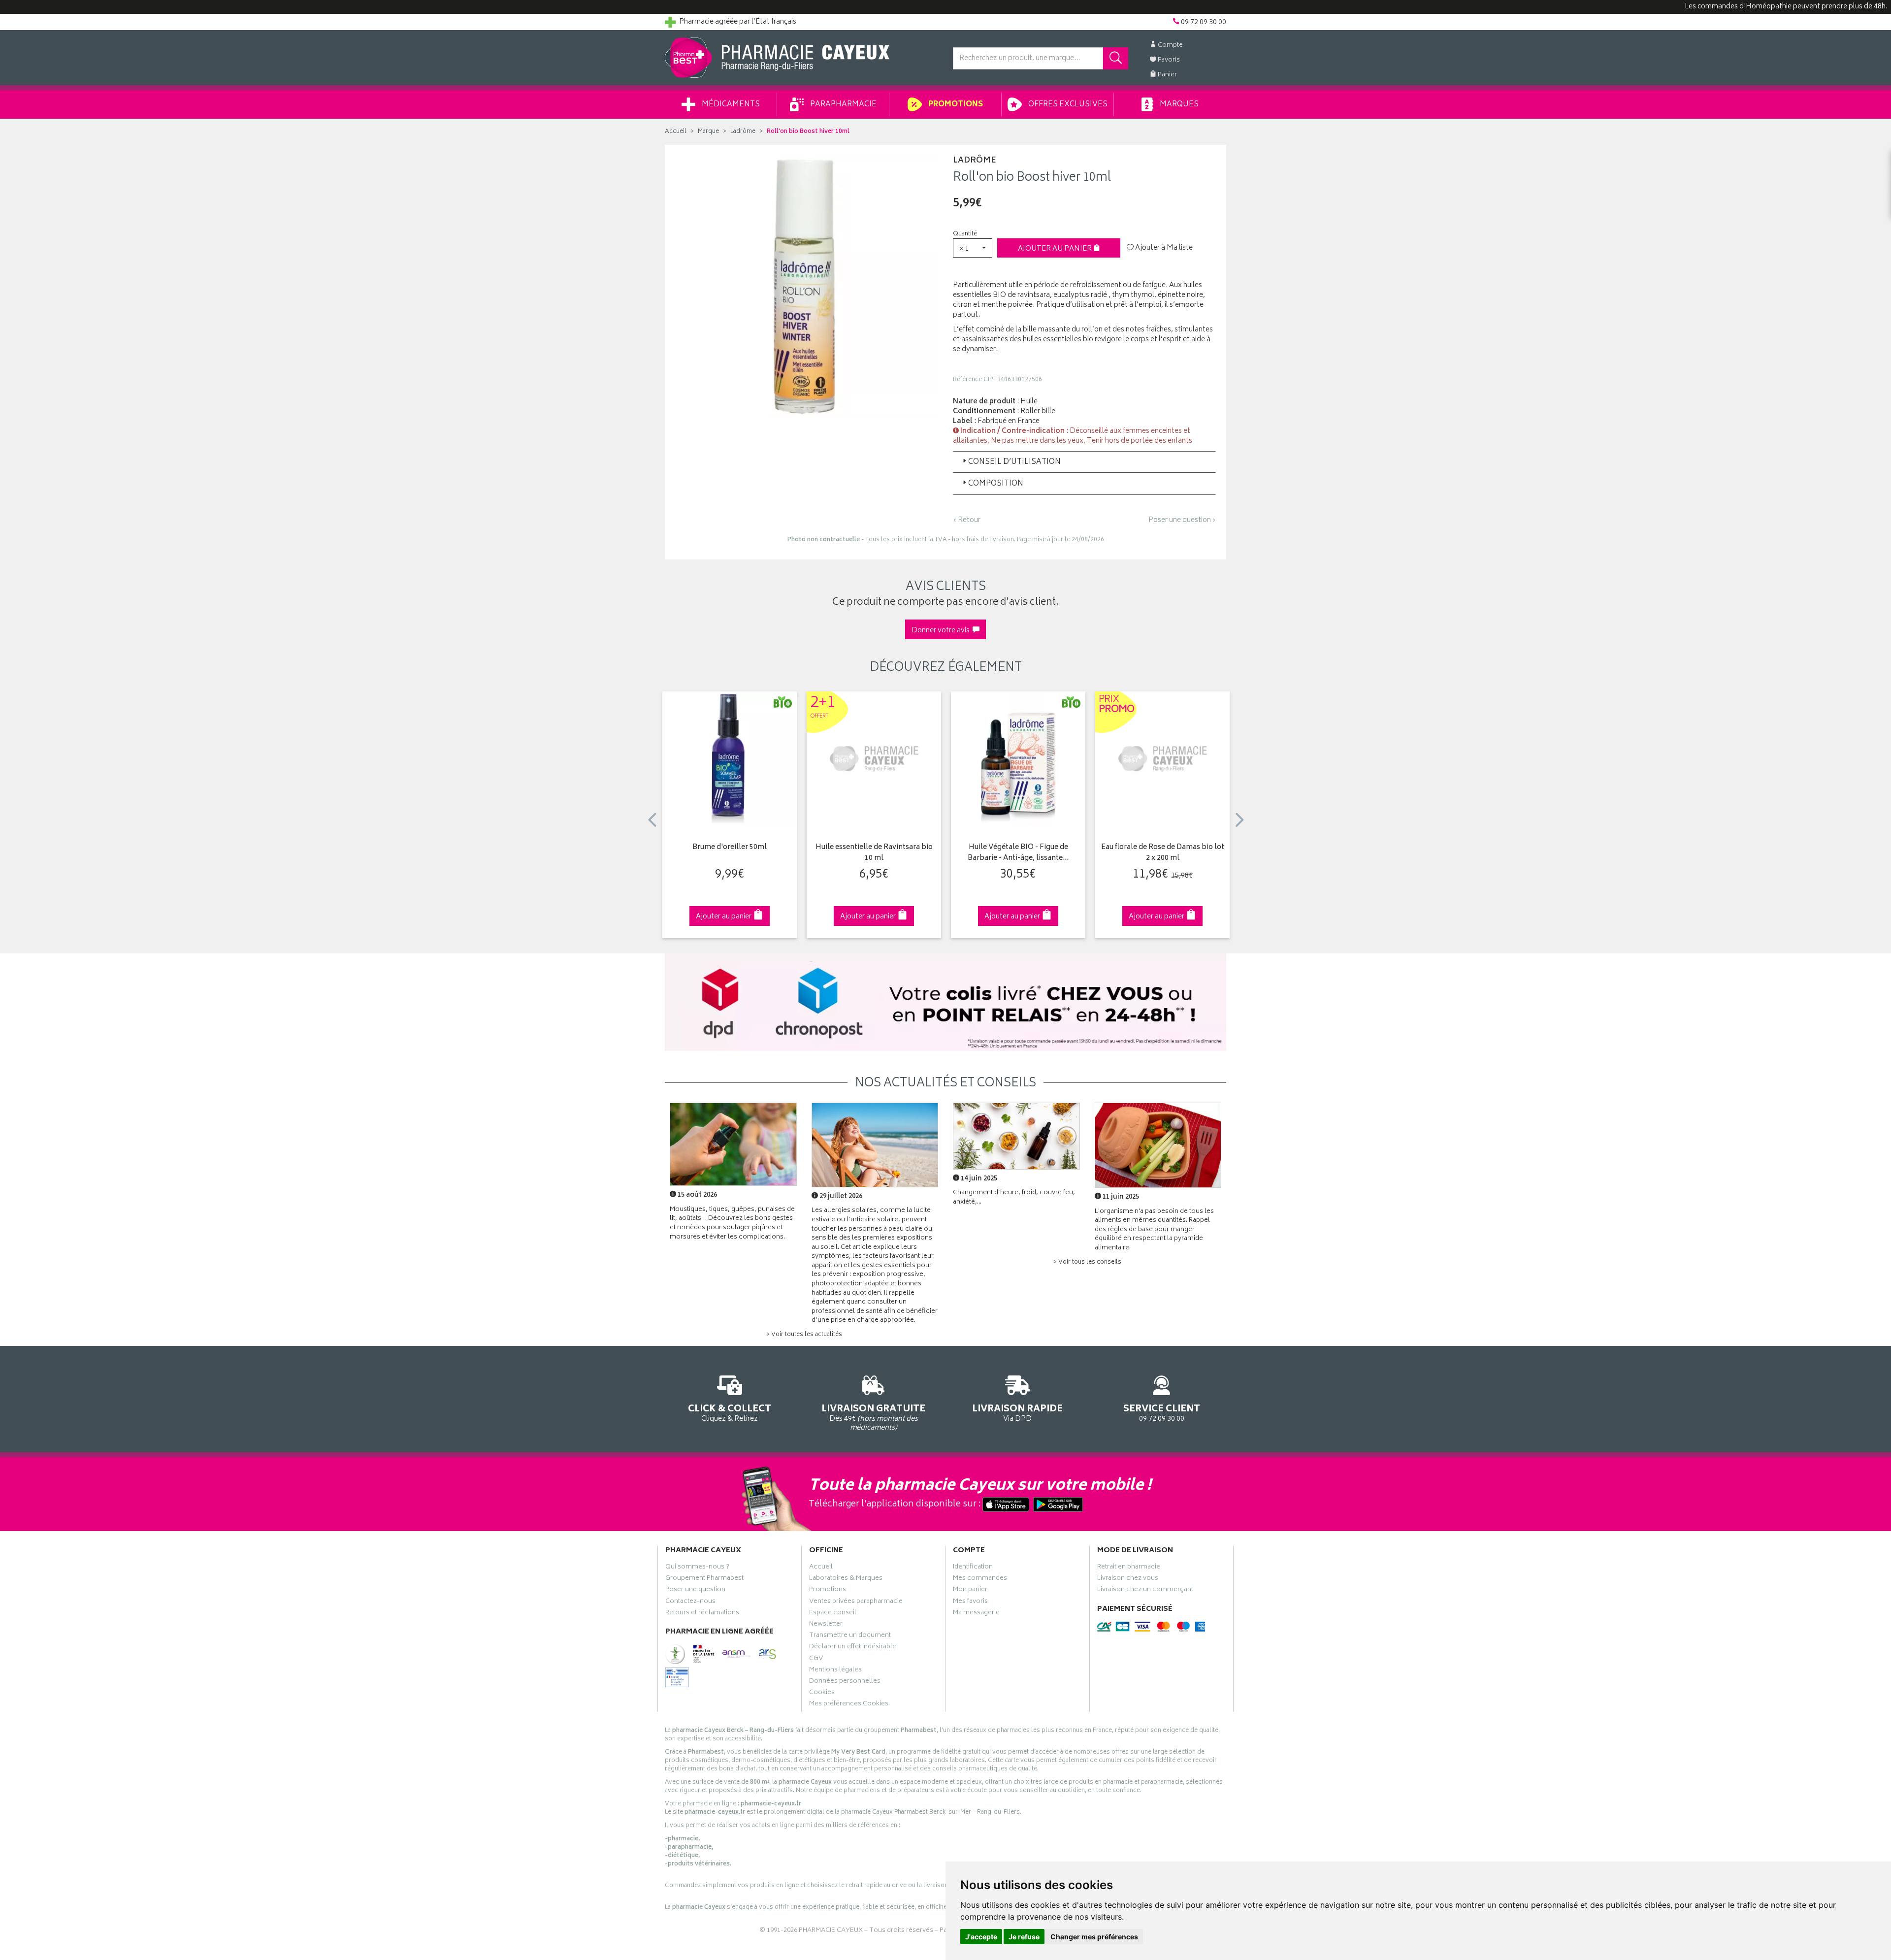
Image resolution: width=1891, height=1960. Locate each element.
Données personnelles (845, 1682)
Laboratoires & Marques (846, 1579)
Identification (973, 1568)
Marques (1178, 105)
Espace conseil (833, 1614)
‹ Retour (967, 520)
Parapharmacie (843, 105)
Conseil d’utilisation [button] (1014, 462)
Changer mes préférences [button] (1094, 1937)
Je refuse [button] (1024, 1937)
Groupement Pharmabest (704, 1579)
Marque (708, 132)
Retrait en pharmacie (1129, 1568)
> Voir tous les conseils (1087, 1262)
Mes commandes (980, 1579)
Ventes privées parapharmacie (856, 1602)
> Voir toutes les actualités (804, 1335)
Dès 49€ (873, 1417)
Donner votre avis (942, 631)
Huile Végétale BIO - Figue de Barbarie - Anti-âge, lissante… (1018, 853)
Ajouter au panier (1056, 249)
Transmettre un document (850, 1636)
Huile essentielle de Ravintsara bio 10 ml (874, 853)
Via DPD (1017, 1412)
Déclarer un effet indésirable (853, 1648)
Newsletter (826, 1625)
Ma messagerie (976, 1614)
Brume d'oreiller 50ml (730, 848)
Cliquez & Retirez (730, 1412)
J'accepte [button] (981, 1937)
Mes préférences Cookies (849, 1705)
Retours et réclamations (702, 1614)
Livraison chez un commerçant (1145, 1591)
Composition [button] (996, 484)
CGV (816, 1660)
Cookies (822, 1694)
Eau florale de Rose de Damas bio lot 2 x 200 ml (1163, 853)
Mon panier (970, 1591)
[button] (973, 248)
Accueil (676, 132)
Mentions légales (835, 1671)
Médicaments (730, 105)
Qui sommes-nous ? (697, 1568)
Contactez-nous (690, 1602)
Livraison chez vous (1128, 1579)
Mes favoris (970, 1602)
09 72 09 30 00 (1162, 1412)
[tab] (1084, 462)
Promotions (955, 105)
